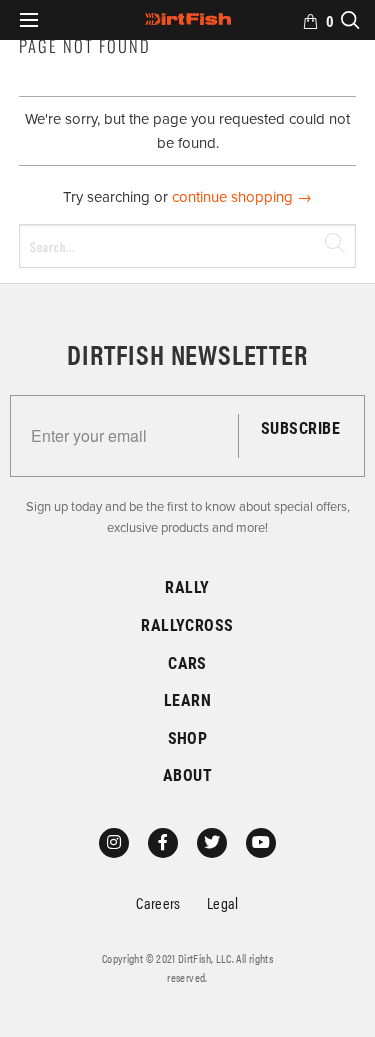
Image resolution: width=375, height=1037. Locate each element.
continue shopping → (242, 197)
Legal (223, 902)
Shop (188, 737)
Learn (187, 699)
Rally (187, 586)
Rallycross (187, 624)
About (187, 774)
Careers (158, 902)
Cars (187, 662)
